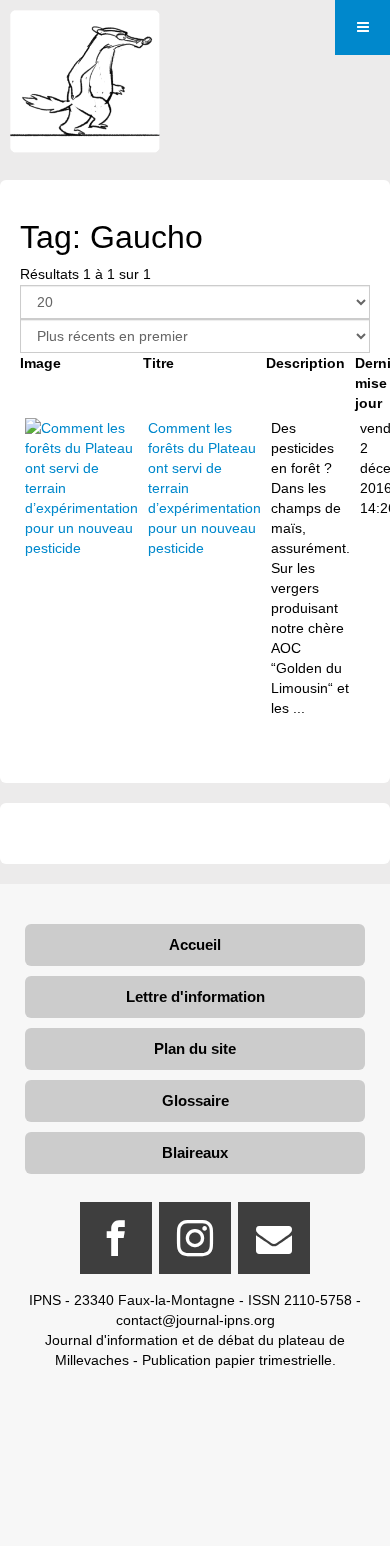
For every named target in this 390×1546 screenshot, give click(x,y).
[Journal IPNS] (85, 37)
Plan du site (195, 1048)
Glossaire (195, 1100)
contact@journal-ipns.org (195, 1320)
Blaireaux (195, 1152)
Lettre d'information (195, 996)
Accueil (195, 944)
